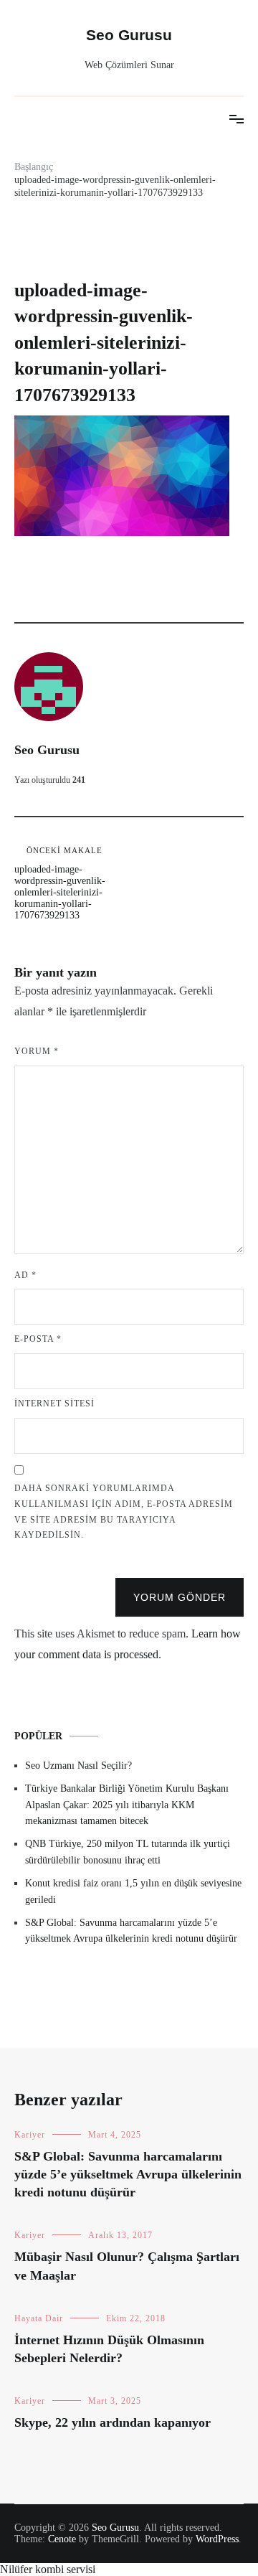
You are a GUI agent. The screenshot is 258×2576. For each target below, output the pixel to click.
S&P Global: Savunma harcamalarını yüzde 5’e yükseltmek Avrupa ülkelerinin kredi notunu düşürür (131, 1931)
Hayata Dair (39, 2318)
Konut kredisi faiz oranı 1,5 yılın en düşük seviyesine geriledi (133, 1891)
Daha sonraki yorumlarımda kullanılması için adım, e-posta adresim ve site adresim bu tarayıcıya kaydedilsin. (124, 1512)
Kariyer (30, 2135)
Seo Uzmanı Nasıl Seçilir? (78, 1766)
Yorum (37, 1051)
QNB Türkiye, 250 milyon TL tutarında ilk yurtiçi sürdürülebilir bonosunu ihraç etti (128, 1852)
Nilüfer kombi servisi (48, 2569)
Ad (25, 1275)
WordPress (217, 2539)
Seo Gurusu (129, 35)
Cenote (62, 2539)
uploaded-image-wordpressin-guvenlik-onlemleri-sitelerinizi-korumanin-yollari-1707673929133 (60, 883)
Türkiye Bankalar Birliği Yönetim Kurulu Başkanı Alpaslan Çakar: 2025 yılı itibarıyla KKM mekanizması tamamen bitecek (127, 1805)
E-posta (38, 1339)
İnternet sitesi (54, 1404)
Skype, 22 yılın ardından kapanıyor (113, 2422)
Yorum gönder (180, 1597)
